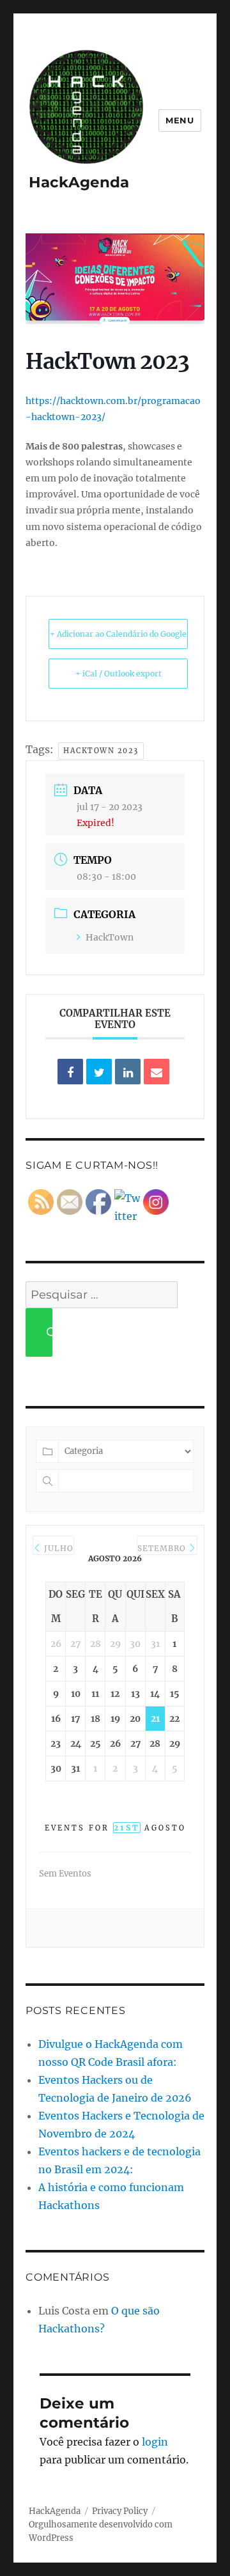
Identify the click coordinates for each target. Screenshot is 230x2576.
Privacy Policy (120, 2511)
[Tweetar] (99, 1072)
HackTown (110, 937)
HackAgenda (79, 182)
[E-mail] (157, 1072)
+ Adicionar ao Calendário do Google (118, 634)
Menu (180, 120)
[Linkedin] (128, 1072)
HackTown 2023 (101, 751)
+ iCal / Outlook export (119, 674)
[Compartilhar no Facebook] (70, 1072)
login (155, 2442)
